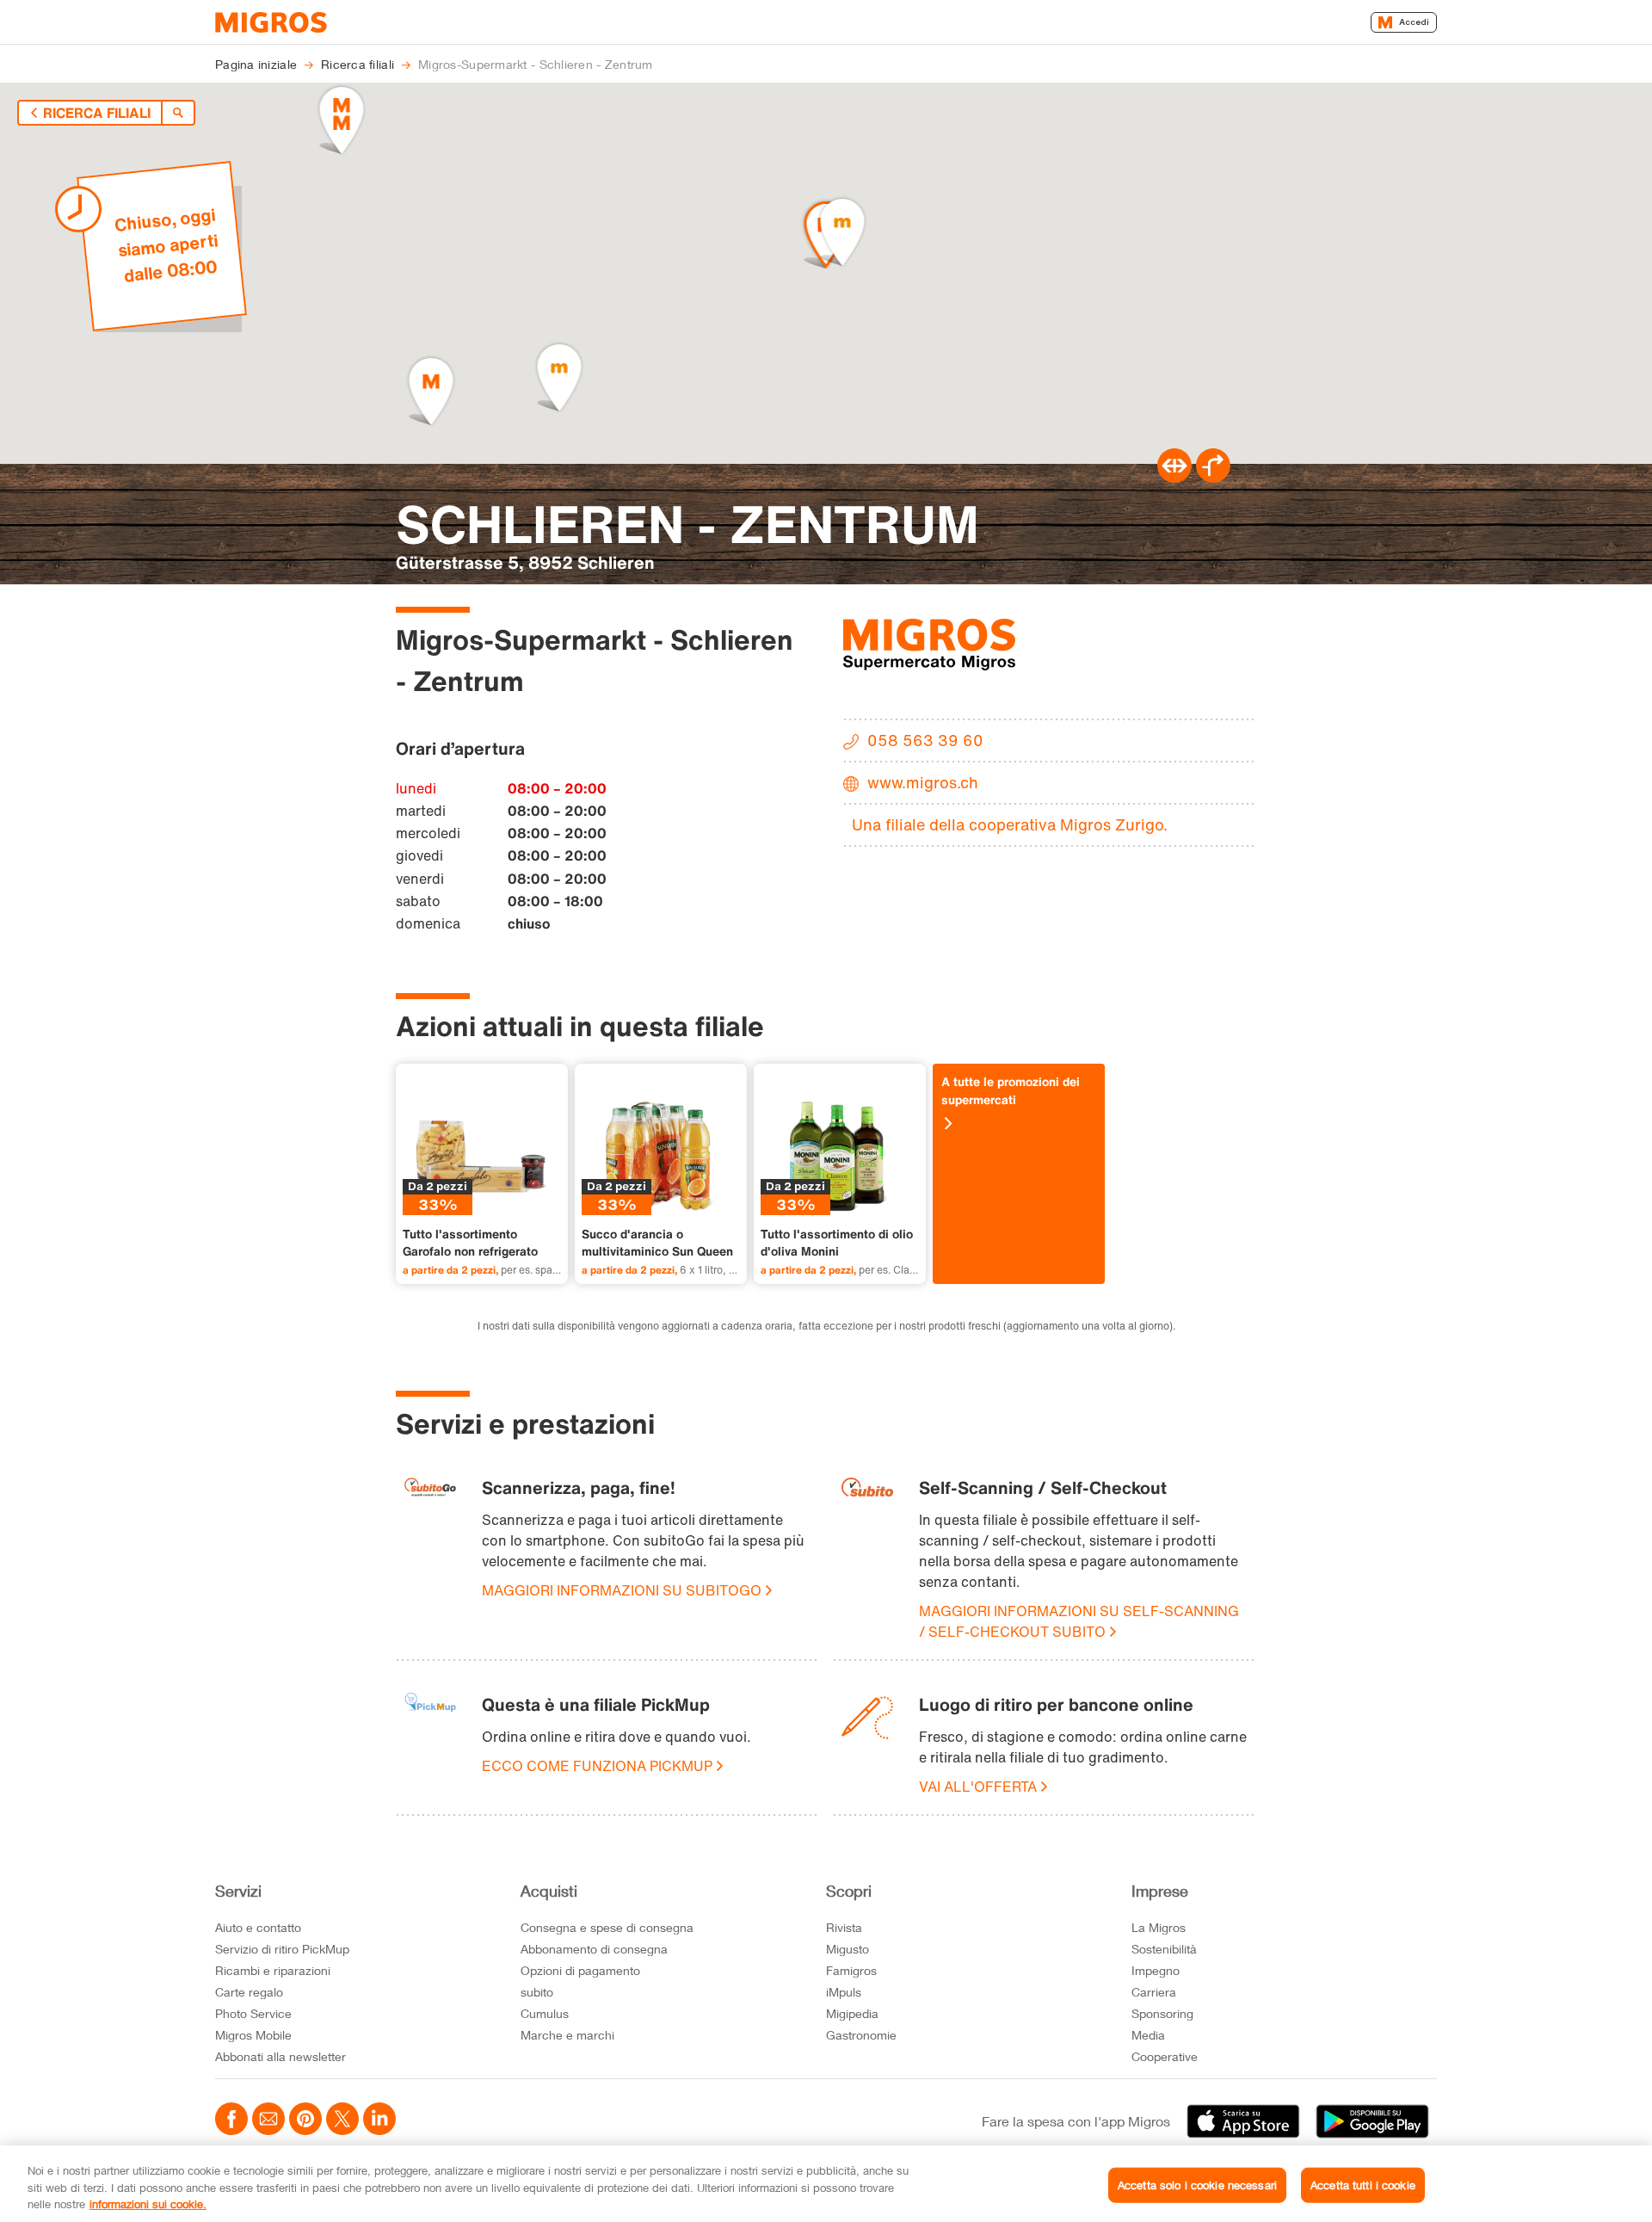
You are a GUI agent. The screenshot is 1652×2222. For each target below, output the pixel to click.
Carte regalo (249, 1992)
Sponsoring (1162, 2013)
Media (1148, 2035)
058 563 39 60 (925, 740)
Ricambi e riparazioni (273, 1970)
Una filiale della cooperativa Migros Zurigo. (1010, 824)
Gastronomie (861, 2035)
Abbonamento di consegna (594, 1949)
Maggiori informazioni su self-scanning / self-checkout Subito (1079, 1621)
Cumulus (545, 2013)
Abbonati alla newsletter (280, 2056)
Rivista (844, 1927)
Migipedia (852, 2013)
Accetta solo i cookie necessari (1197, 2184)
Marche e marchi (567, 2035)
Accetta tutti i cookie (1363, 2184)
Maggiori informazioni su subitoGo (622, 1590)
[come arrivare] (1213, 478)
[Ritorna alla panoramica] (178, 113)
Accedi (1414, 22)
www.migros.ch (923, 782)
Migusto (848, 1949)
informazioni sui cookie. (148, 2204)
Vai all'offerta (978, 1787)
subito (537, 1992)
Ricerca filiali (97, 113)
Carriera (1154, 1992)
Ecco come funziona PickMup (597, 1766)
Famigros (851, 1970)
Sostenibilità (1164, 1949)
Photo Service (253, 2013)
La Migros (1159, 1927)
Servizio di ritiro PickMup (282, 1949)
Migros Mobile (253, 2035)
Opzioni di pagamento (580, 1970)
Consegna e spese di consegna (607, 1927)
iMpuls (844, 1992)
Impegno (1156, 1970)
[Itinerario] (1174, 478)
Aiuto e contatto (258, 1927)
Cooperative (1165, 2056)
